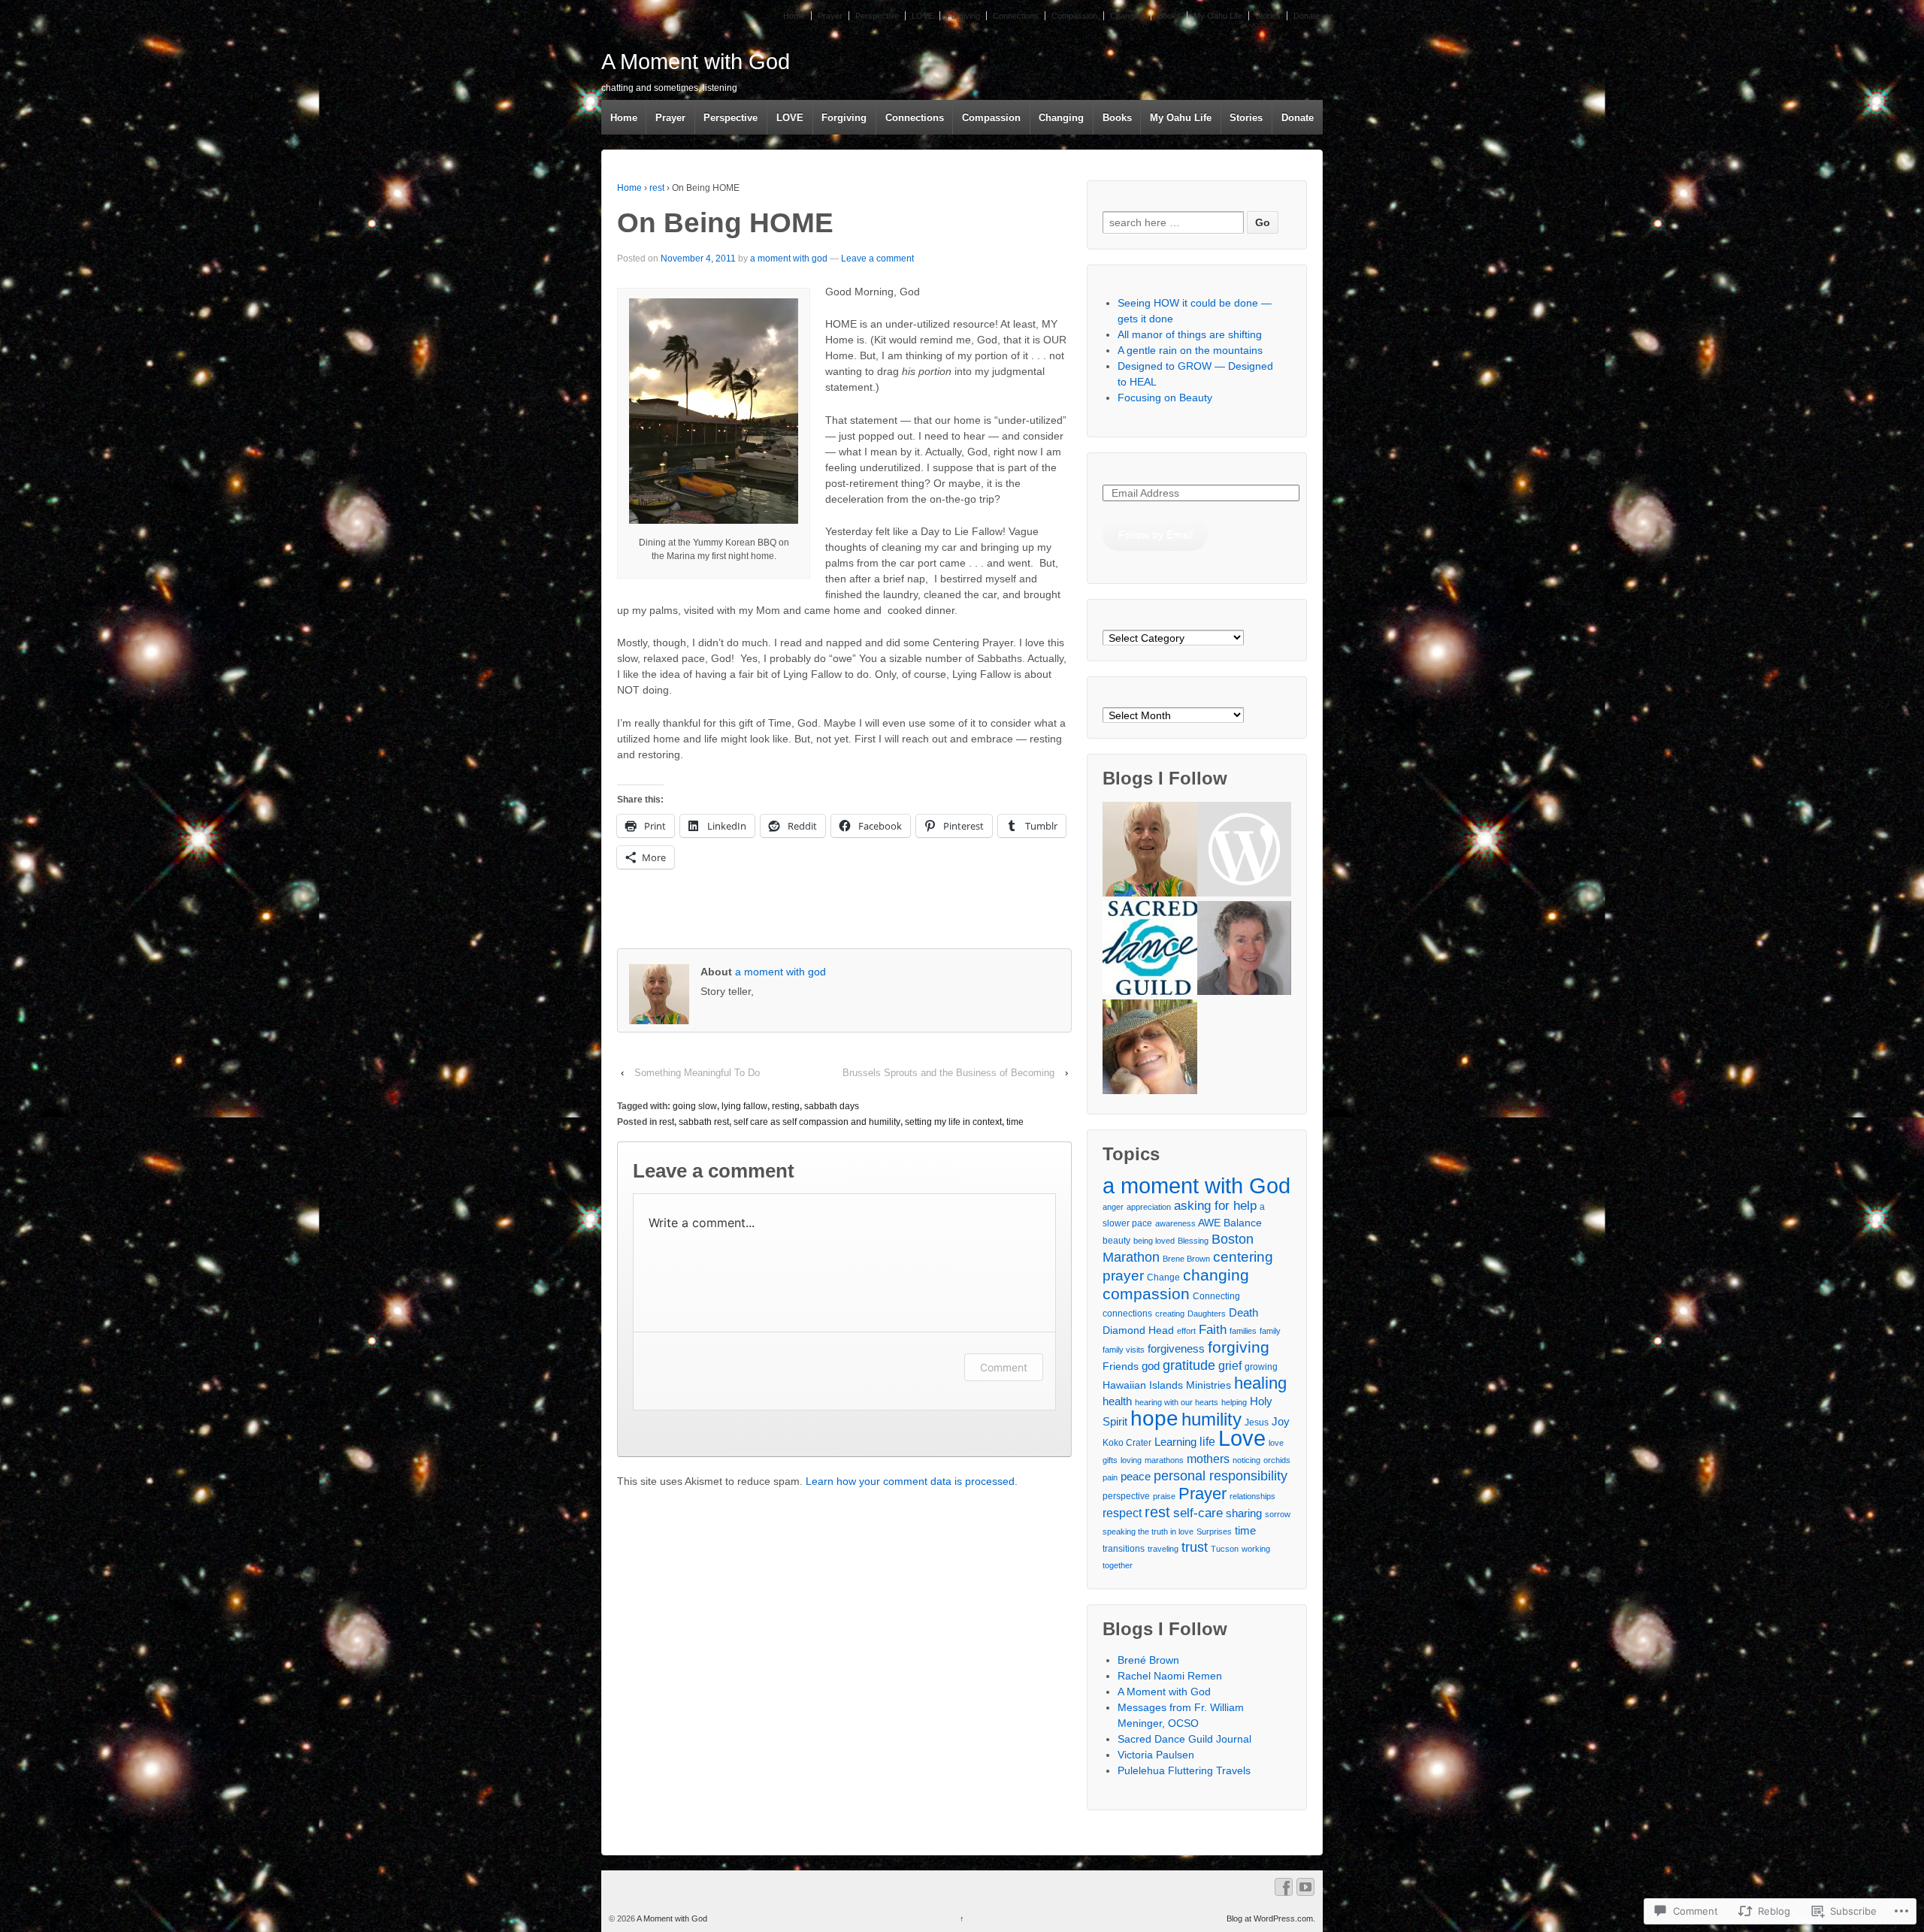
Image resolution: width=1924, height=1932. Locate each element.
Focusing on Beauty (1165, 398)
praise (1164, 1496)
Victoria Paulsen (1156, 1755)
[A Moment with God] (1150, 851)
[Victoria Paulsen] (1244, 950)
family (1270, 1331)
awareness (1175, 1223)
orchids (1277, 1460)
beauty (1116, 1241)
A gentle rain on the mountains (1190, 350)
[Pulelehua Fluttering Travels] (1150, 1049)
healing (1260, 1383)
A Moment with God (696, 62)
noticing (1246, 1460)
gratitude (1189, 1365)
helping (1234, 1402)
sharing (1244, 1513)
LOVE (923, 16)
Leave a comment (877, 259)
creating (1170, 1314)
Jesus (1257, 1423)
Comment (1004, 1367)
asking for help (1215, 1205)
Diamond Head (1138, 1330)
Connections (1016, 16)
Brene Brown (1186, 1259)
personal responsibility (1221, 1476)
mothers (1208, 1459)
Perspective (877, 16)
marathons (1164, 1460)
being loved (1154, 1241)
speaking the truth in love (1148, 1531)
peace (1136, 1476)
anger (1113, 1207)
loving (1131, 1460)
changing (1216, 1275)
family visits (1124, 1350)
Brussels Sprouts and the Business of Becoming (948, 1073)
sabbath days (832, 1106)
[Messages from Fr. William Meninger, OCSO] (1244, 851)
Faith (1213, 1329)
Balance (1243, 1223)
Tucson (1225, 1549)
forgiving (1239, 1347)
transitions (1124, 1549)
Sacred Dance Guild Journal (1184, 1739)
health (1117, 1401)
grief (1230, 1365)
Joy (1281, 1421)
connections (1127, 1314)
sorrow (1278, 1514)
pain (1110, 1477)
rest (657, 188)
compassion (1146, 1294)
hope (1154, 1418)
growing (1261, 1367)
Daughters (1207, 1314)
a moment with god (789, 259)
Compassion (1074, 16)
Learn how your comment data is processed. (912, 1481)
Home (794, 16)
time (1015, 1122)
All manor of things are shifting (1190, 334)
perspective (1126, 1496)
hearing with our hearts (1177, 1402)
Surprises (1214, 1531)
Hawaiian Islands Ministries (1167, 1385)
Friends (1121, 1366)
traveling (1163, 1549)
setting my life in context (953, 1122)
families (1243, 1331)
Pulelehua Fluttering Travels (1184, 1770)
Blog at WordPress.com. (1271, 1918)
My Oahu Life (1218, 16)
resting (786, 1106)
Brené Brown (1148, 1660)
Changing (1127, 16)
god (1151, 1366)
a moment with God (1196, 1185)
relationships (1252, 1496)
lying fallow (744, 1106)
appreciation (1149, 1207)
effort (1186, 1331)
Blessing (1193, 1241)
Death (1243, 1312)
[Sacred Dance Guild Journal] (1150, 950)
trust (1195, 1547)
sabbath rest (704, 1122)
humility (1212, 1420)
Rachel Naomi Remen (1170, 1676)
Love (1242, 1438)
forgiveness (1176, 1348)
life (1207, 1441)
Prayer (830, 16)
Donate (1307, 16)
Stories (1268, 16)
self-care (1198, 1513)
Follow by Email (1156, 534)
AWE (1209, 1223)
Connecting (1216, 1296)
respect (1122, 1513)
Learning (1175, 1442)
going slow (695, 1106)
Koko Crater (1127, 1443)
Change (1163, 1277)
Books (1169, 16)
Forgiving (963, 16)
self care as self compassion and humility (817, 1122)
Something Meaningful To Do (697, 1073)
